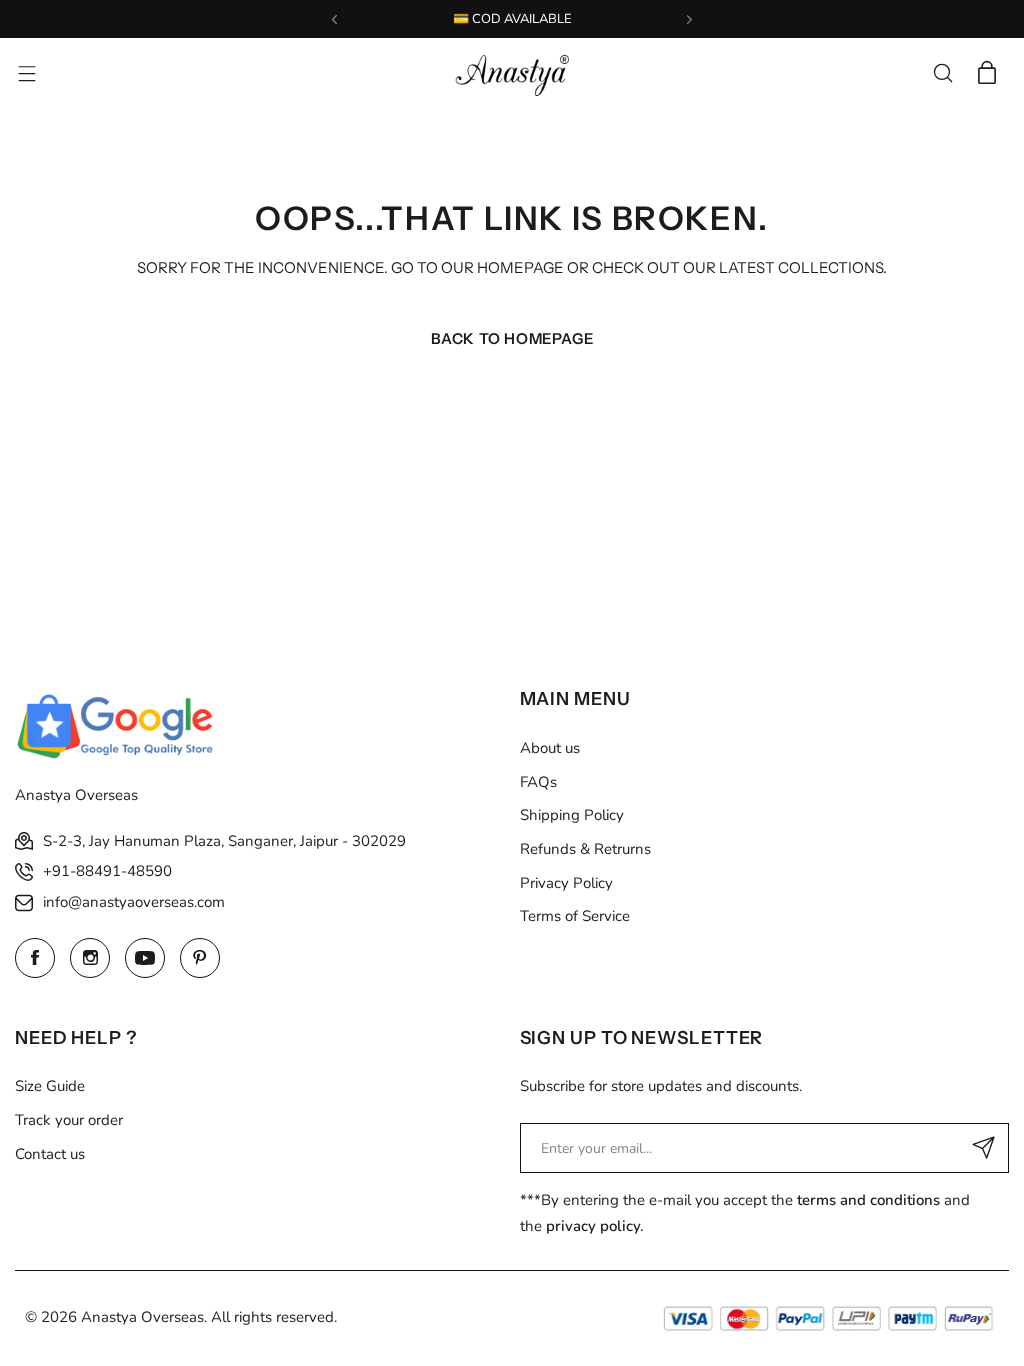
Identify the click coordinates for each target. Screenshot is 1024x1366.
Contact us (50, 1154)
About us (550, 748)
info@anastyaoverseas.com (134, 902)
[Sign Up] (984, 1148)
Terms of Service (575, 916)
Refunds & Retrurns (585, 849)
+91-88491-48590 (107, 871)
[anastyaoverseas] (512, 73)
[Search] (943, 73)
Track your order (69, 1120)
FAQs (538, 782)
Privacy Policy (566, 883)
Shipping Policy (572, 815)
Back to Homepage (512, 338)
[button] (334, 19)
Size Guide (50, 1086)
